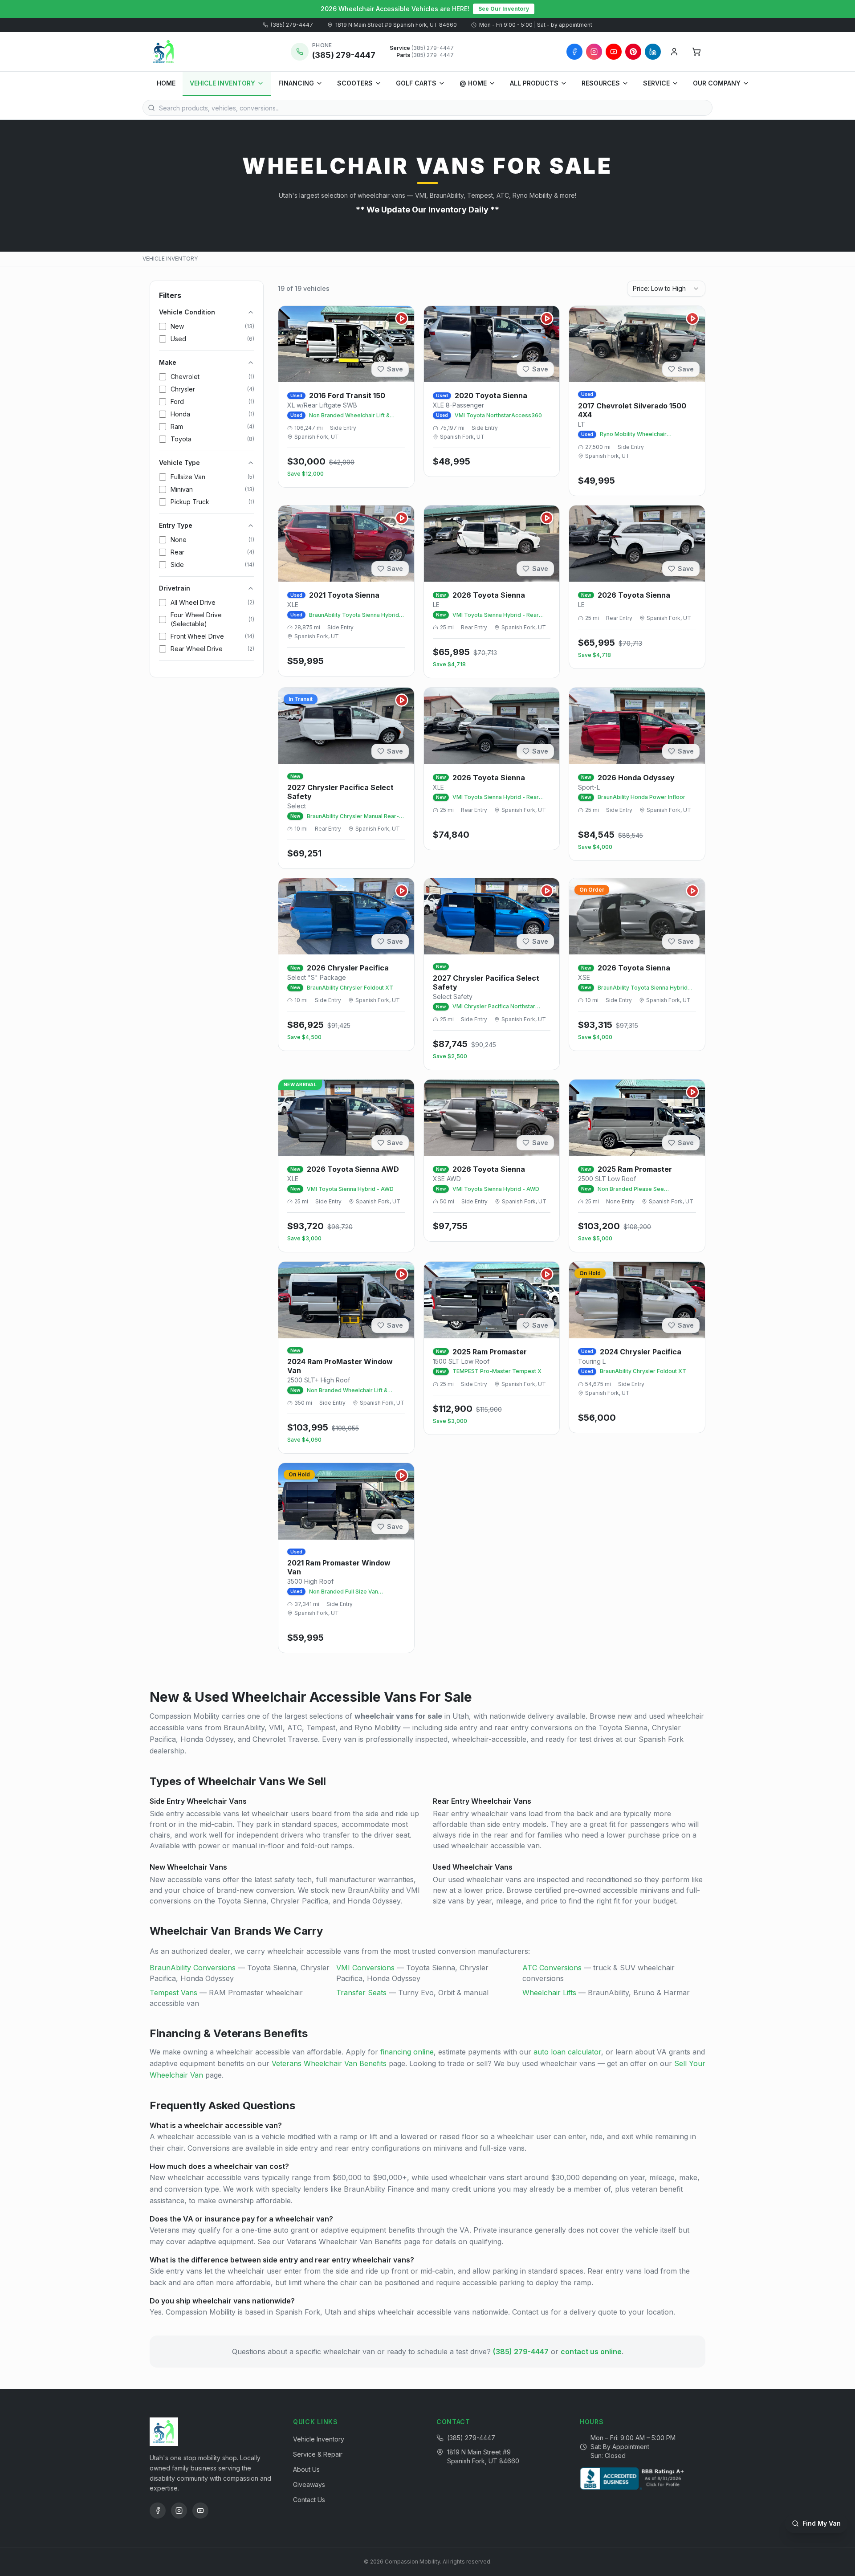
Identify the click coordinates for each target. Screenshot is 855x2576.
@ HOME (473, 83)
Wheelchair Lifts (549, 1993)
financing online (407, 2052)
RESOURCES (601, 83)
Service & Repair (318, 2454)
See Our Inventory (504, 9)
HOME (166, 83)
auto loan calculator (567, 2052)
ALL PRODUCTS (534, 83)
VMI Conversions (365, 1968)
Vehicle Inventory (319, 2439)
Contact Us (309, 2500)
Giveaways (309, 2484)
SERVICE (656, 83)
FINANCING (296, 83)
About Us (306, 2469)
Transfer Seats (361, 1993)
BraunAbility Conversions (193, 1968)
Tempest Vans (173, 1993)
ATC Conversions (552, 1968)
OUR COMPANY (717, 83)
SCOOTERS (355, 83)
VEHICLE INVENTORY (222, 83)
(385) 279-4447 (292, 25)
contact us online (591, 2352)
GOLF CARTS (416, 83)
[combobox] (666, 289)
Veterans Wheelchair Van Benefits (329, 2063)
